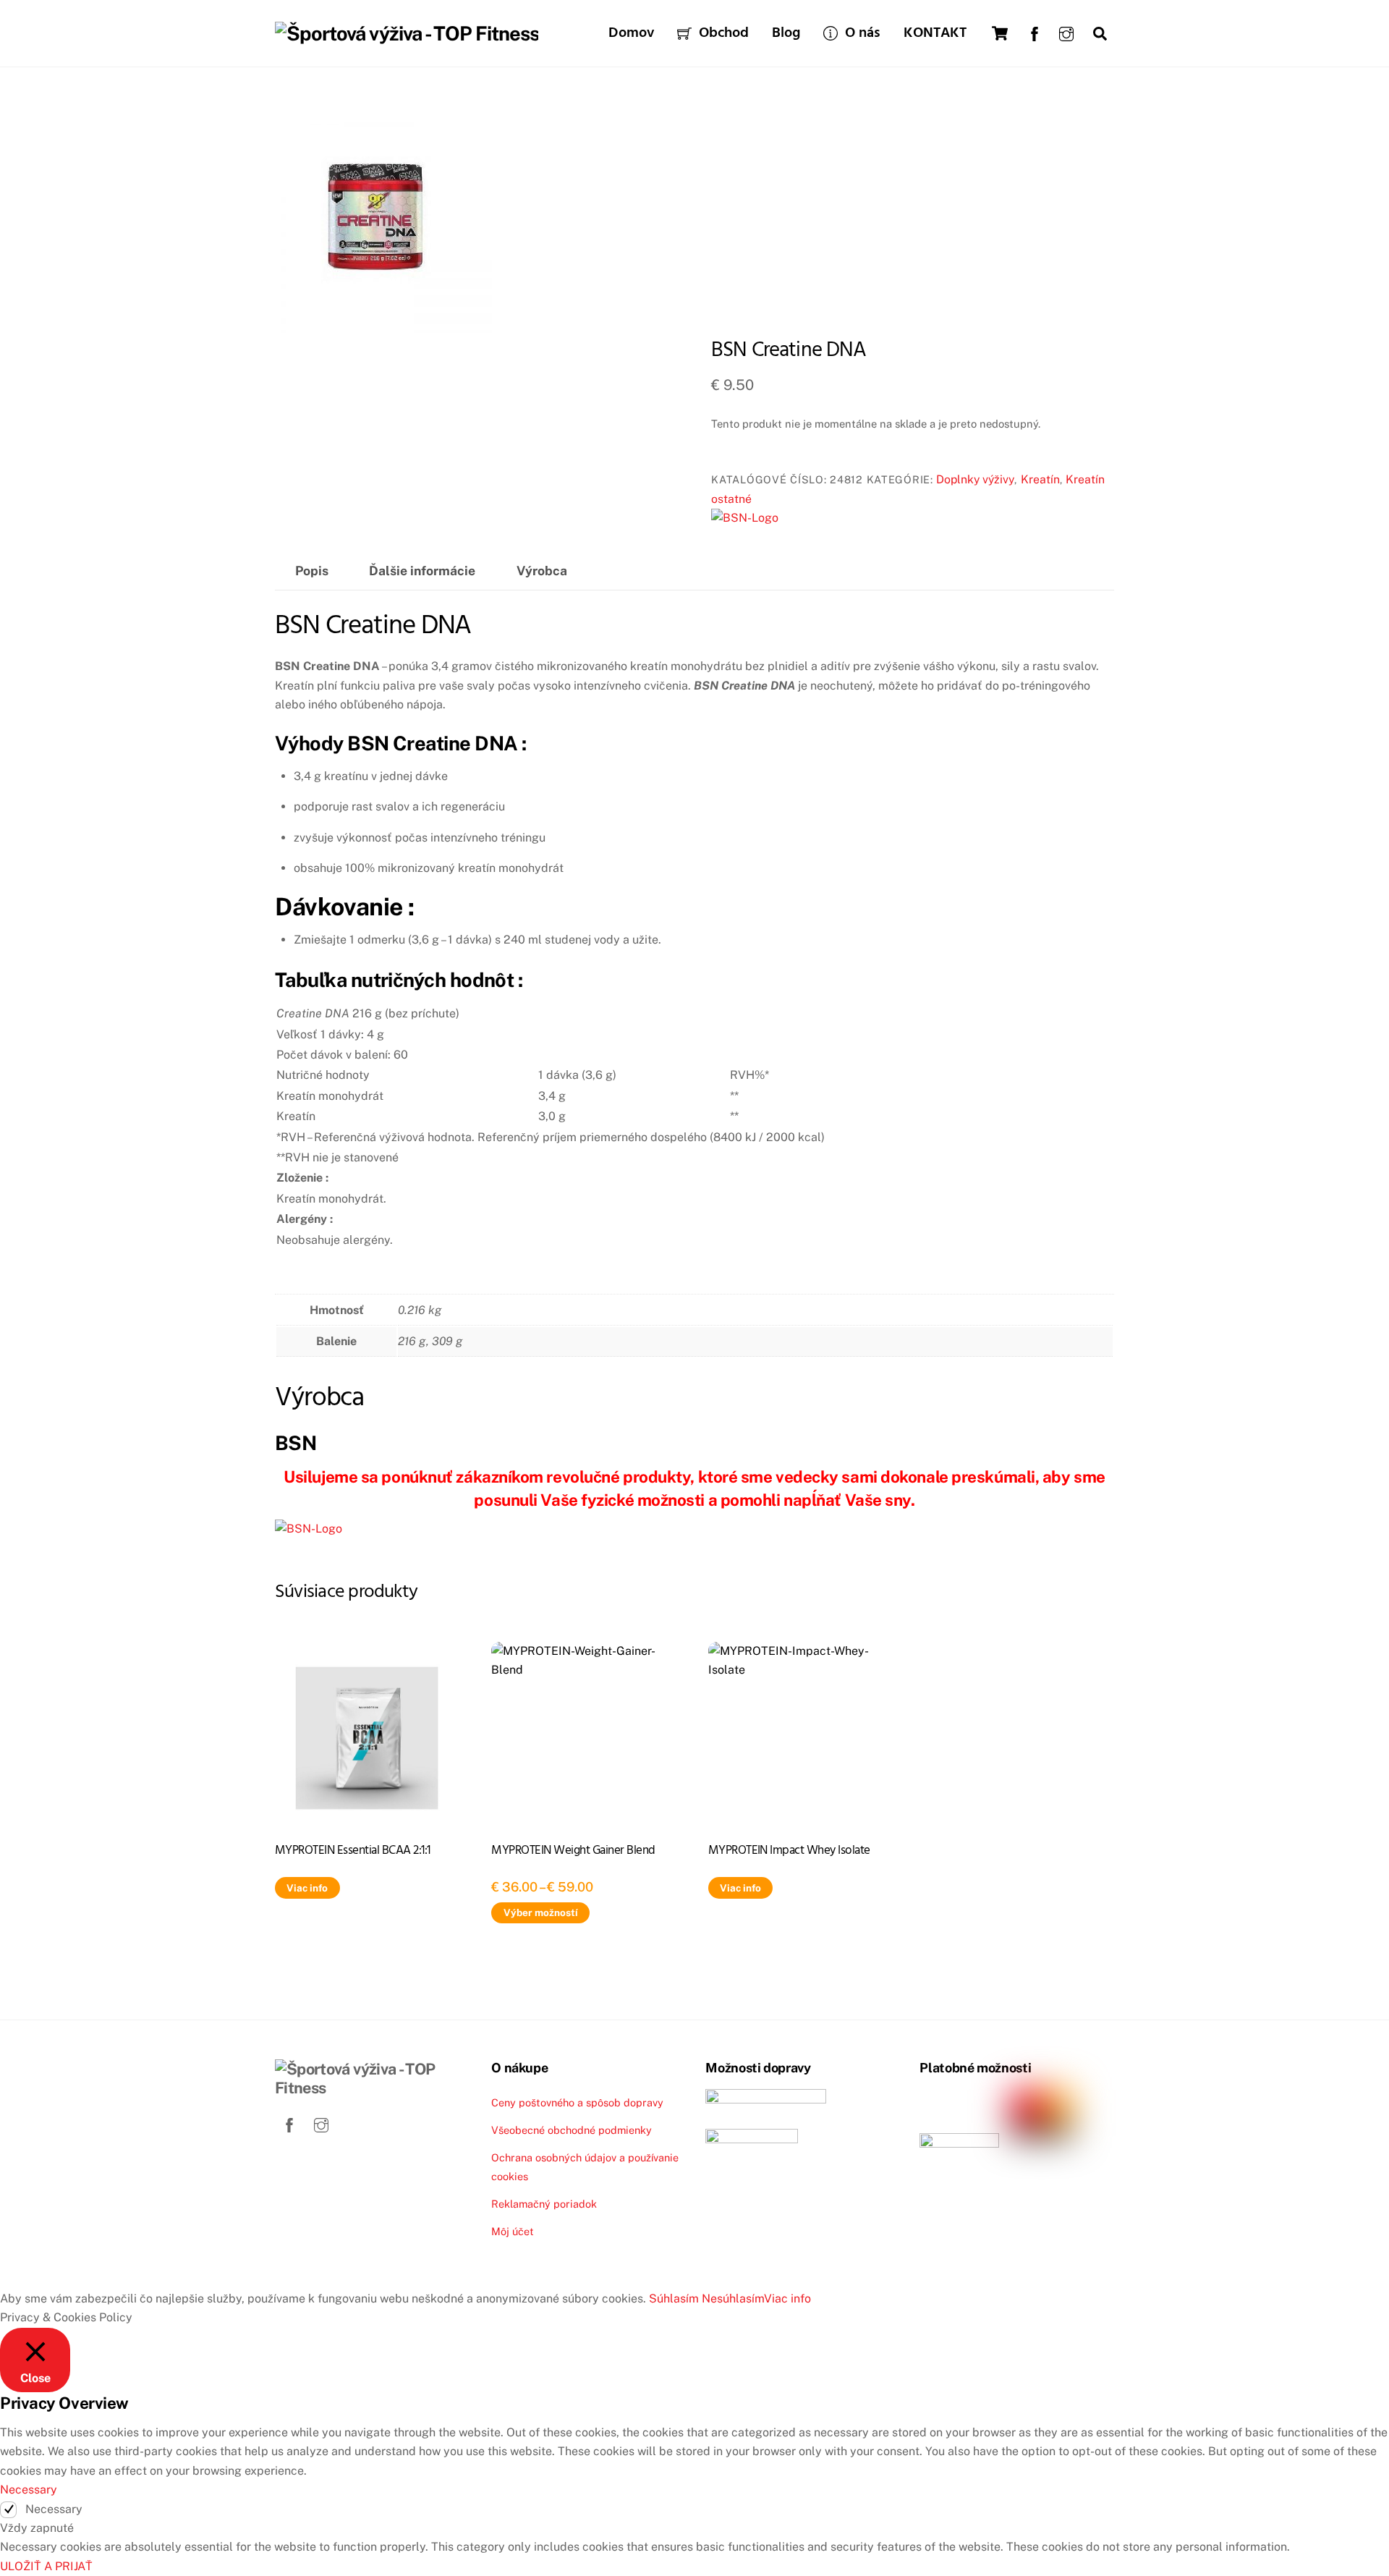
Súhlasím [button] (674, 2299)
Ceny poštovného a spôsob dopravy (577, 2102)
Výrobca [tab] (542, 571)
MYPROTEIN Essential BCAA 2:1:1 (353, 1851)
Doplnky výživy (975, 479)
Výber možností (541, 1912)
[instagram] (1066, 32)
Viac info (307, 1888)
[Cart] (1000, 33)
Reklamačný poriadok (544, 2204)
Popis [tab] (312, 571)
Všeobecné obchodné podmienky (572, 2130)
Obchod (722, 33)
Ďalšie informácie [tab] (422, 571)
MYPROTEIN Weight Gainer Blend (573, 1851)
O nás (861, 33)
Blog (786, 33)
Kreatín (1040, 479)
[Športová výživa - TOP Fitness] (407, 33)
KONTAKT (935, 33)
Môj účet (513, 2231)
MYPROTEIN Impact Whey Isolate (789, 1851)
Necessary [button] (29, 2490)
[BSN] (745, 518)
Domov (631, 33)
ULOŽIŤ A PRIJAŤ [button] (46, 2566)
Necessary (54, 2509)
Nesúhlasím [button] (733, 2299)
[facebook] (1035, 32)
